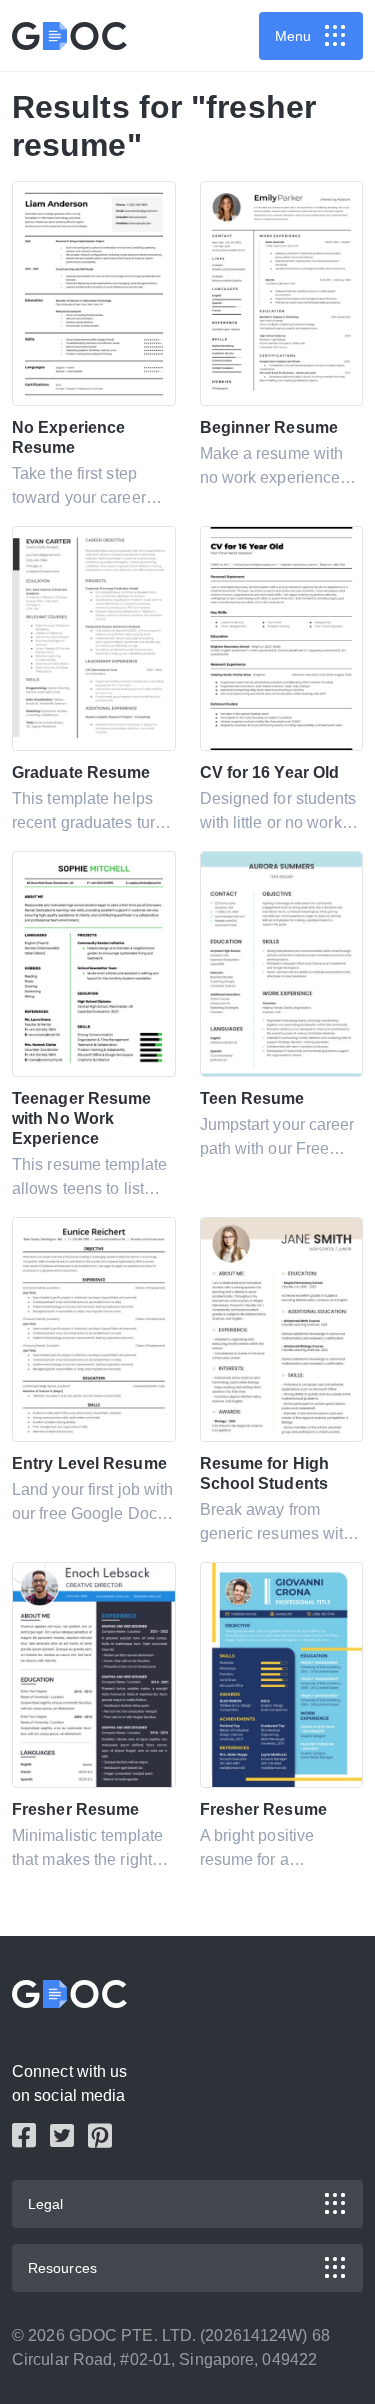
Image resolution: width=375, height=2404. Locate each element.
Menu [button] (293, 36)
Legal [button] (46, 2204)
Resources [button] (62, 2268)
